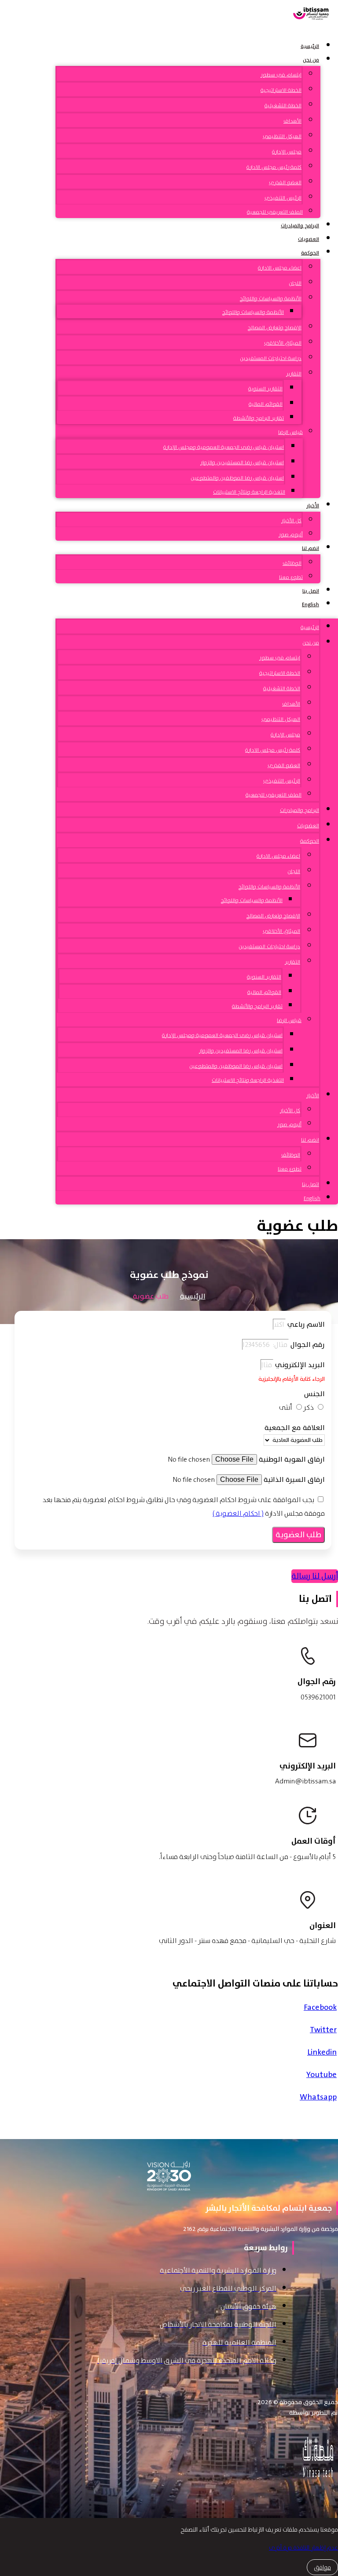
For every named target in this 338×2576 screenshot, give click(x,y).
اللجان (295, 283)
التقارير (294, 374)
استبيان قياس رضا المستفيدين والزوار (242, 462)
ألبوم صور (291, 535)
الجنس (314, 1394)
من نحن (311, 60)
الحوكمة (310, 253)
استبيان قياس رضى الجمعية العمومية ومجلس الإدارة (224, 447)
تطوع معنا (291, 577)
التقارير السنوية (265, 389)
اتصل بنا (311, 591)
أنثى (286, 1407)
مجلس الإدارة (287, 152)
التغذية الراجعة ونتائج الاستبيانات (249, 492)
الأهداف (292, 121)
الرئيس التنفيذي (283, 198)
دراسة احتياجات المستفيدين (271, 358)
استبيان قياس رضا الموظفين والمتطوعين (237, 478)
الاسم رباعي (305, 1324)
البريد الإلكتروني (299, 1365)
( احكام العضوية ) (238, 1513)
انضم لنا (310, 548)
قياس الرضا (290, 432)
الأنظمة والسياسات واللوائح (271, 298)
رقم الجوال (307, 1345)
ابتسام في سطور (281, 75)
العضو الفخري (285, 182)
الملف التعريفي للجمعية (275, 212)
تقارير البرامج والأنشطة (259, 418)
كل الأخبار (291, 520)
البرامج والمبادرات (300, 226)
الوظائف (292, 563)
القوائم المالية (266, 404)
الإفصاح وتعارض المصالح (275, 327)
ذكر (309, 1407)
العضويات (309, 239)
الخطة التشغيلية (283, 106)
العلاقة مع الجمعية (295, 1428)
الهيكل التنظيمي (282, 136)
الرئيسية (310, 46)
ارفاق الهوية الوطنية (291, 1459)
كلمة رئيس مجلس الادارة (274, 167)
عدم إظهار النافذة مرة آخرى (303, 2547)
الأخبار (313, 506)
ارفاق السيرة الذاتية (293, 1480)
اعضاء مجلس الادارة (280, 268)
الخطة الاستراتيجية (281, 90)
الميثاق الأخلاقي (283, 343)
